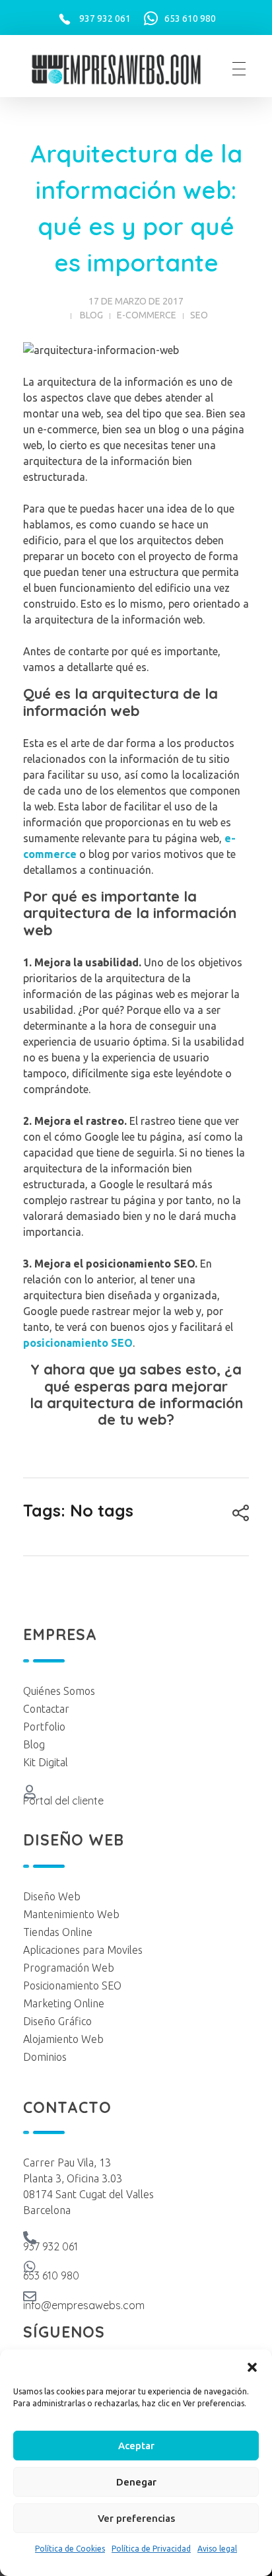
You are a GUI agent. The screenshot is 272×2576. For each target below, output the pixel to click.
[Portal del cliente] (30, 1792)
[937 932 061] (30, 2238)
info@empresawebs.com (84, 2305)
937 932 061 (105, 18)
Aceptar (136, 2446)
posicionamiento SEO (78, 1343)
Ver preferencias (136, 2518)
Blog (91, 315)
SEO (199, 315)
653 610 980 (190, 18)
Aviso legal (217, 2549)
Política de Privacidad (151, 2549)
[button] (252, 2366)
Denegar (136, 2482)
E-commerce (147, 315)
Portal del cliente (63, 1801)
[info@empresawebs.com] (30, 2297)
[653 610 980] (30, 2267)
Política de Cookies (70, 2549)
